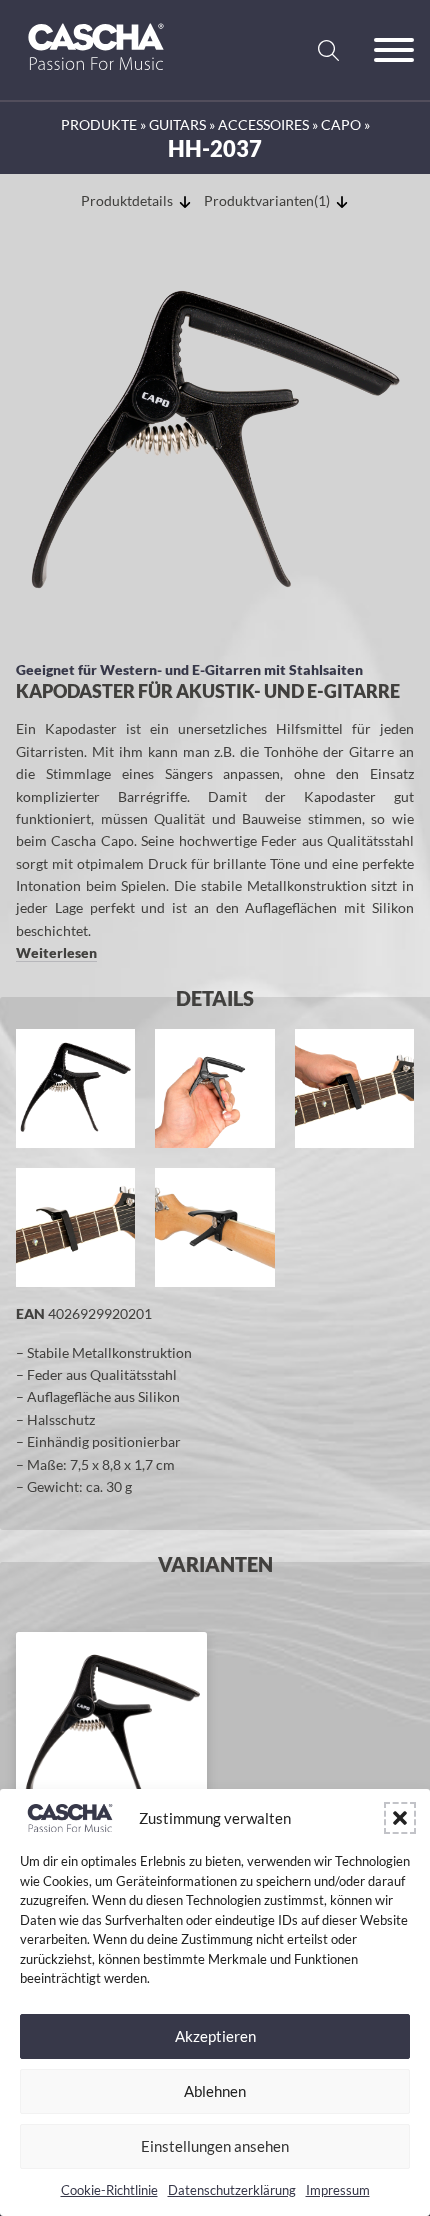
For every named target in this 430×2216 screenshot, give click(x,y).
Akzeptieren (215, 2036)
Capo (341, 124)
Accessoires (263, 124)
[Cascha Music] (96, 77)
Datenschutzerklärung (232, 2190)
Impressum (338, 2190)
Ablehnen (215, 2091)
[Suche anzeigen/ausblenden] (328, 50)
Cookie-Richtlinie (109, 2190)
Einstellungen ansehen (215, 2146)
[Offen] (394, 50)
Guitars (177, 124)
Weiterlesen (56, 952)
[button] (400, 1818)
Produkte (99, 124)
